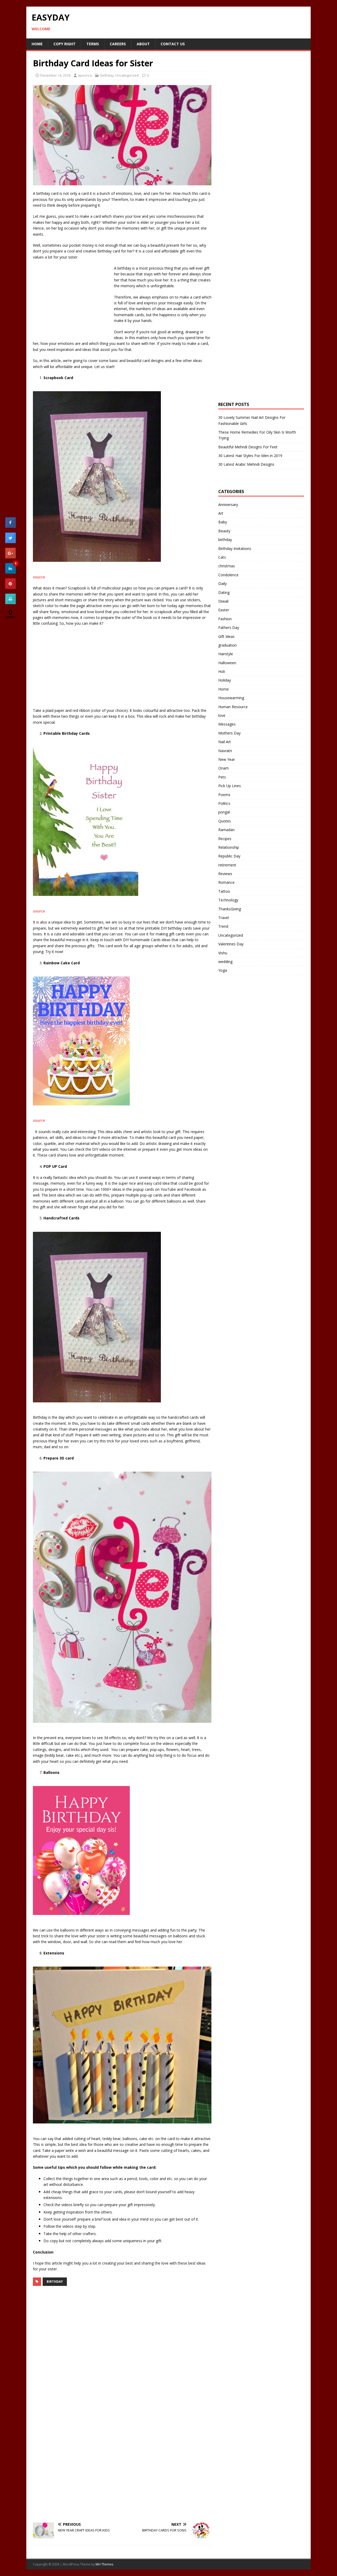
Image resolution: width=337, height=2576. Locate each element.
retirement (227, 865)
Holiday (225, 680)
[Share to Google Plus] (11, 557)
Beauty (224, 531)
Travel (224, 918)
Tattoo (224, 891)
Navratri (225, 751)
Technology (228, 900)
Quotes (225, 821)
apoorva (85, 75)
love (222, 715)
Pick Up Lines (230, 786)
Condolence (228, 575)
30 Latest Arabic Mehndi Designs (246, 464)
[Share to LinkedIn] (11, 572)
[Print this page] (11, 603)
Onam (224, 768)
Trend (223, 926)
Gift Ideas (226, 636)
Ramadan (226, 830)
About (143, 44)
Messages (227, 724)
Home (37, 44)
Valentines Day (231, 944)
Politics (224, 803)
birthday (107, 75)
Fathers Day (229, 627)
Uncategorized (127, 75)
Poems (224, 795)
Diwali (223, 601)
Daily (222, 584)
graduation (227, 645)
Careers (118, 44)
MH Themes (104, 2564)
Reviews (225, 874)
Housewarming (231, 698)
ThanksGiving (230, 909)
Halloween (227, 663)
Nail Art (225, 742)
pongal (224, 812)
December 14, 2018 (55, 75)
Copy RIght (65, 44)
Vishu (223, 953)
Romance (226, 882)
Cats (222, 557)
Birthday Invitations (235, 549)
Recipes (225, 839)
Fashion (225, 619)
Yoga (223, 970)
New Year (227, 759)
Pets (222, 777)
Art (221, 513)
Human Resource (233, 707)
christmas (227, 566)
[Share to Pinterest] (11, 587)
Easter (224, 610)
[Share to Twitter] (11, 542)
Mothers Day (229, 733)
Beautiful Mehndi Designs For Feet (248, 447)
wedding (225, 962)
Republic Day (229, 856)
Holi (222, 671)
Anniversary (228, 505)
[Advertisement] (72, 300)
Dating (224, 592)
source (39, 577)
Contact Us (173, 44)
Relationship (229, 847)
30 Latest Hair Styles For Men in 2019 (250, 456)
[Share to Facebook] (11, 526)
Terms (93, 44)
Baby (223, 522)
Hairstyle (226, 654)
